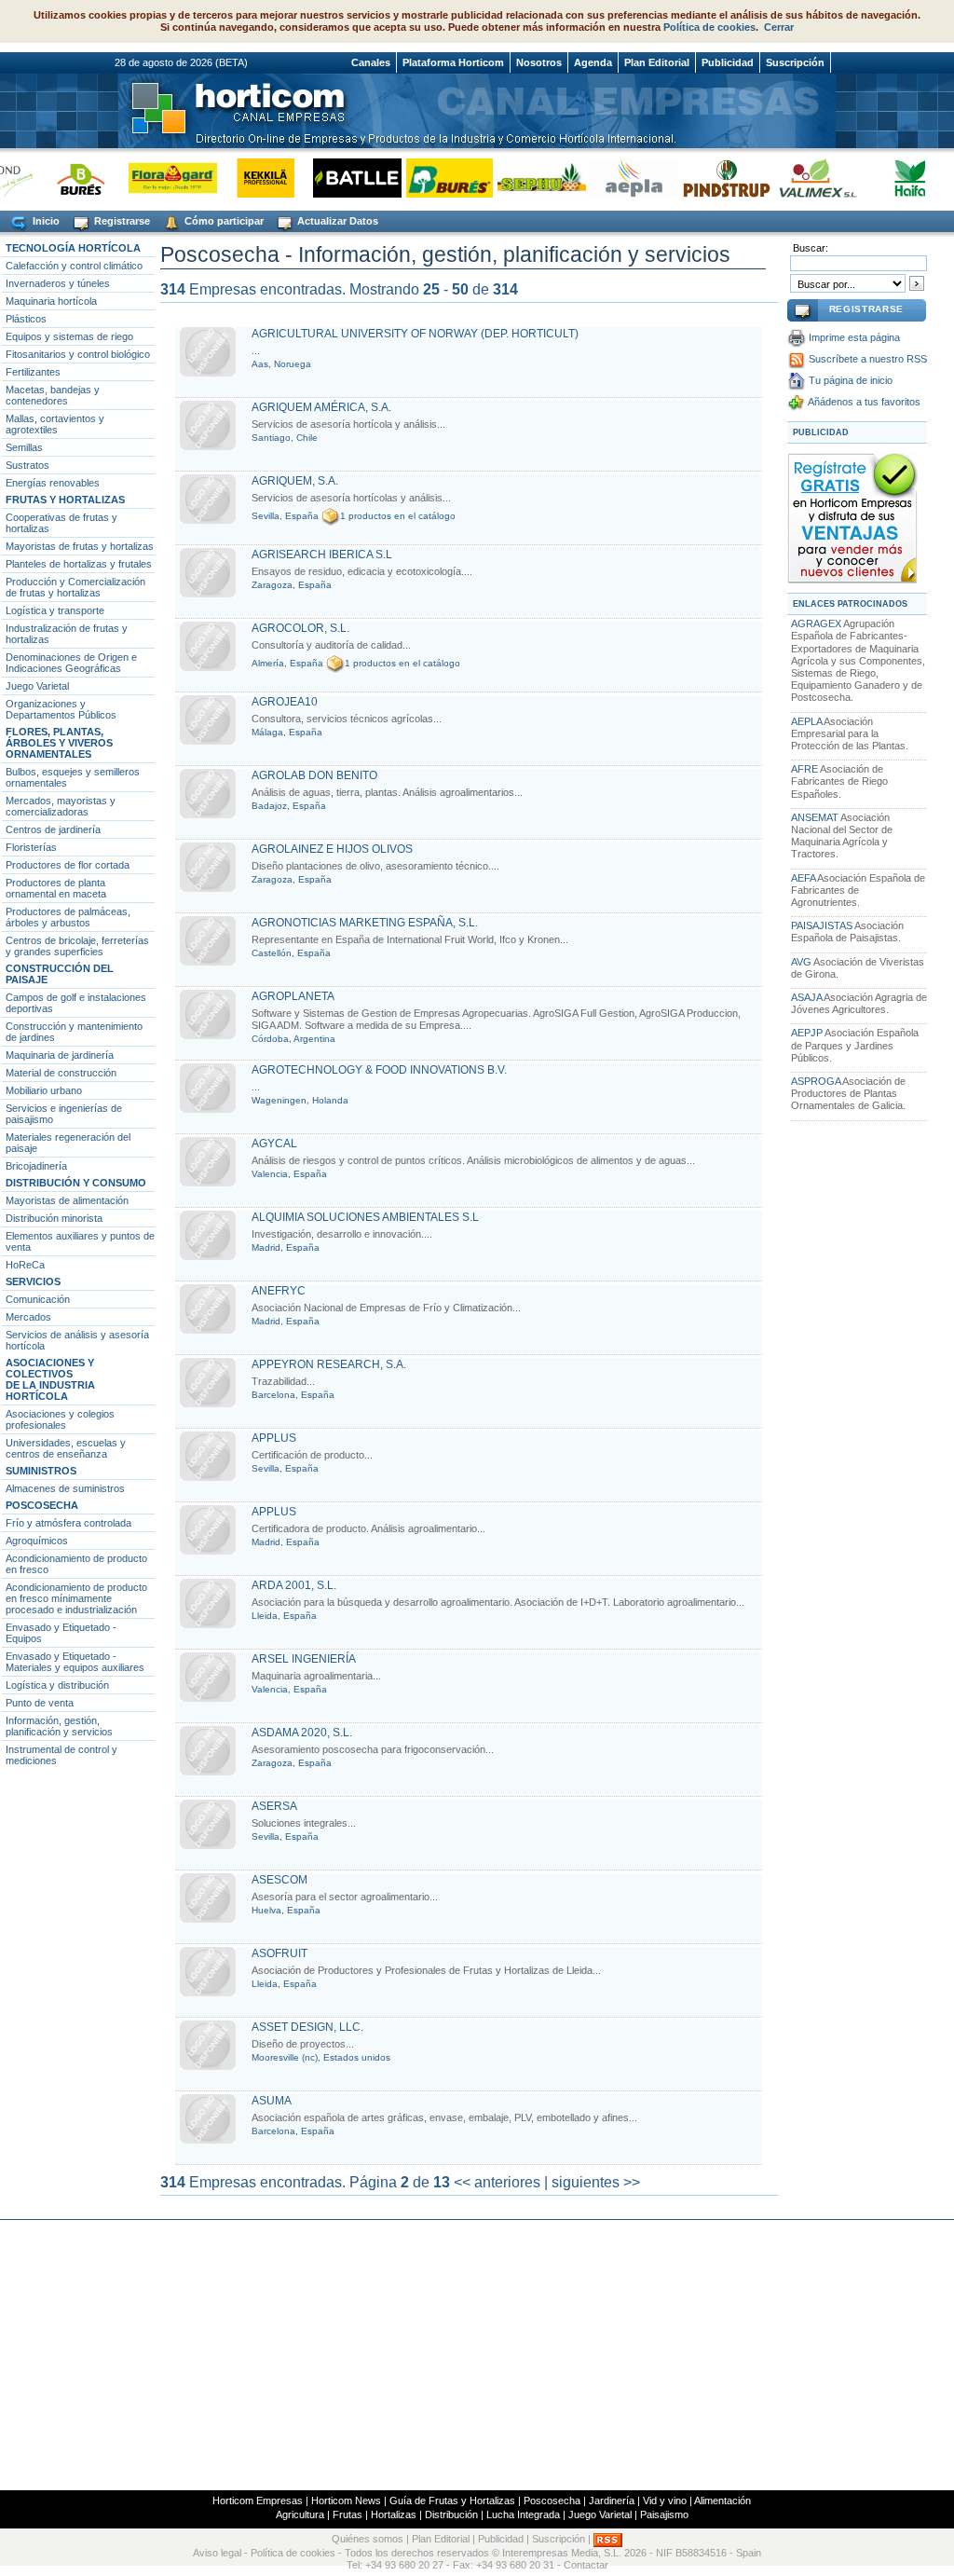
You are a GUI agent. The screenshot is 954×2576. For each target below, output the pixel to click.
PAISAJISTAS (822, 925)
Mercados (28, 1317)
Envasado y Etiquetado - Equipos (61, 1633)
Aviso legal (217, 2553)
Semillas (24, 447)
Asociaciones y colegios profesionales (60, 1419)
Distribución (451, 2514)
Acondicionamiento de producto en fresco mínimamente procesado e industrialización (76, 1598)
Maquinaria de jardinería (60, 1055)
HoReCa (25, 1265)
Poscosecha (552, 2501)
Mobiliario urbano (44, 1090)
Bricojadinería (36, 1166)
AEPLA (806, 721)
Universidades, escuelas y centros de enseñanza (66, 1448)
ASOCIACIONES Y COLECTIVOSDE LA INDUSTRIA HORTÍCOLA (50, 1379)
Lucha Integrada (523, 2514)
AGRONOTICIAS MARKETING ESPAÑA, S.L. (365, 923)
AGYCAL (274, 1144)
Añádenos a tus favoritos (864, 402)
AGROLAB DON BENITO (314, 775)
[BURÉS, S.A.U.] (427, 178)
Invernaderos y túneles (58, 283)
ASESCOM (279, 1880)
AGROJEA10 (285, 702)
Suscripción (795, 62)
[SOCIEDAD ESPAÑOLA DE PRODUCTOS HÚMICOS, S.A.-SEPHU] (519, 178)
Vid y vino (665, 2501)
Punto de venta (40, 1703)
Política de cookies (709, 27)
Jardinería (612, 2501)
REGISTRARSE (866, 309)
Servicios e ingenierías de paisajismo (64, 1114)
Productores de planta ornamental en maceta (56, 888)
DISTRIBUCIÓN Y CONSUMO (76, 1183)
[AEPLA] (612, 178)
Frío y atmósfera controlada (68, 1523)
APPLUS (274, 1438)
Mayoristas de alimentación (67, 1200)
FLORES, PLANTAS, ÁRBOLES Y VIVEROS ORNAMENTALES (59, 743)
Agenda (593, 62)
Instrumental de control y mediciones (61, 1755)
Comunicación (38, 1299)
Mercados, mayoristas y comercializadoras (61, 806)
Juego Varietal (37, 686)
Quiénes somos (368, 2539)
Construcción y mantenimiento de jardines (74, 1032)
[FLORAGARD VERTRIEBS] (150, 178)
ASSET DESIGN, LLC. (307, 2027)
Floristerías (31, 847)
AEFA (803, 878)
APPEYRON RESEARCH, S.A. (329, 1364)
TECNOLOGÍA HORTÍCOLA (73, 248)
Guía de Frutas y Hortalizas (452, 2501)
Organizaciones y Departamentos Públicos (61, 709)
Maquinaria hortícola (51, 301)
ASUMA (272, 2101)
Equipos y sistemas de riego (69, 336)
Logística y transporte (55, 610)
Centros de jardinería (53, 829)
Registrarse (121, 221)
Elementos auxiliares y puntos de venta (80, 1241)
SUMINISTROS (41, 1471)
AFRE (804, 769)
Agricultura (300, 2514)
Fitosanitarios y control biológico (78, 354)
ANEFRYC (279, 1291)
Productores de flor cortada (68, 865)
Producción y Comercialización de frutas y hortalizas (75, 587)
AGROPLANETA (293, 996)
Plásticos (26, 319)
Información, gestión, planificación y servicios (59, 1726)
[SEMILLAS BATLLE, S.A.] (335, 178)
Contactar (586, 2565)
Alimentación (722, 2501)
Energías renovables (53, 483)
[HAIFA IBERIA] (888, 178)
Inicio (45, 221)
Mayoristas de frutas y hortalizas (80, 546)
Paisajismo (664, 2514)
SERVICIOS (33, 1281)
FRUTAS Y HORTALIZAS (65, 500)
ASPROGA (816, 1081)
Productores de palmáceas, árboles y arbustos (68, 917)
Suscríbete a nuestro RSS (868, 359)
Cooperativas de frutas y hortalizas (61, 523)
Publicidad (728, 62)
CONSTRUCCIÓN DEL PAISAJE (60, 974)
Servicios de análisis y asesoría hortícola (77, 1340)
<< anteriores (497, 2182)
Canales (371, 62)
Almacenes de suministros (65, 1488)
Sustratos (27, 465)
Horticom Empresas (258, 2501)
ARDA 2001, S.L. (294, 1585)
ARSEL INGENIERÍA (304, 1659)
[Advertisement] (477, 2355)
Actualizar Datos (336, 221)
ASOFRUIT (279, 1953)
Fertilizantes (33, 372)
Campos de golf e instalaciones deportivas (76, 1003)
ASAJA (806, 997)
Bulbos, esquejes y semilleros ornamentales (73, 777)
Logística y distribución (57, 1685)
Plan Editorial (657, 62)
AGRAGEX (816, 623)
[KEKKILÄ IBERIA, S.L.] (243, 178)
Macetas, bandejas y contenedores (53, 395)
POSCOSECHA (42, 1505)
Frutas (348, 2514)
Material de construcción (61, 1073)
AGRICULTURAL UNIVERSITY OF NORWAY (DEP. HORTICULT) (415, 334)
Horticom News (346, 2501)
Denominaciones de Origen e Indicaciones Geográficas (71, 663)
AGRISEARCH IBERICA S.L (322, 555)
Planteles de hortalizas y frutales (79, 564)
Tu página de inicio (851, 380)
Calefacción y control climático (74, 266)
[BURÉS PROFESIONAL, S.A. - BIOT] (58, 178)
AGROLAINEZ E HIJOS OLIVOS (332, 849)
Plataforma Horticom (453, 62)
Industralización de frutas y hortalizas (67, 634)
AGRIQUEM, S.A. (295, 481)
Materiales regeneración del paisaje (68, 1143)
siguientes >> (596, 2182)
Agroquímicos (37, 1541)
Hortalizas (394, 2514)
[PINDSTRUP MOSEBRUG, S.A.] (704, 178)
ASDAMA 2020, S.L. (302, 1733)
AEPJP (807, 1033)
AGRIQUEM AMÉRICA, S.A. (321, 407)
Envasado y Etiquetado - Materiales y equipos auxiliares (75, 1662)
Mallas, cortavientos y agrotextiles (55, 424)
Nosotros (539, 62)
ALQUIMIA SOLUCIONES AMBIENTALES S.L (365, 1217)
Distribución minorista (54, 1218)
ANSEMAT (815, 817)
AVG (801, 962)
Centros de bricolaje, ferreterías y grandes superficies (77, 946)
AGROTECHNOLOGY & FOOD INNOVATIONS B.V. (379, 1070)
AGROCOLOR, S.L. (300, 628)
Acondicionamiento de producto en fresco (76, 1564)
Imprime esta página (854, 337)
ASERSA (274, 1806)
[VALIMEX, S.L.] (796, 178)
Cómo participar (223, 221)
